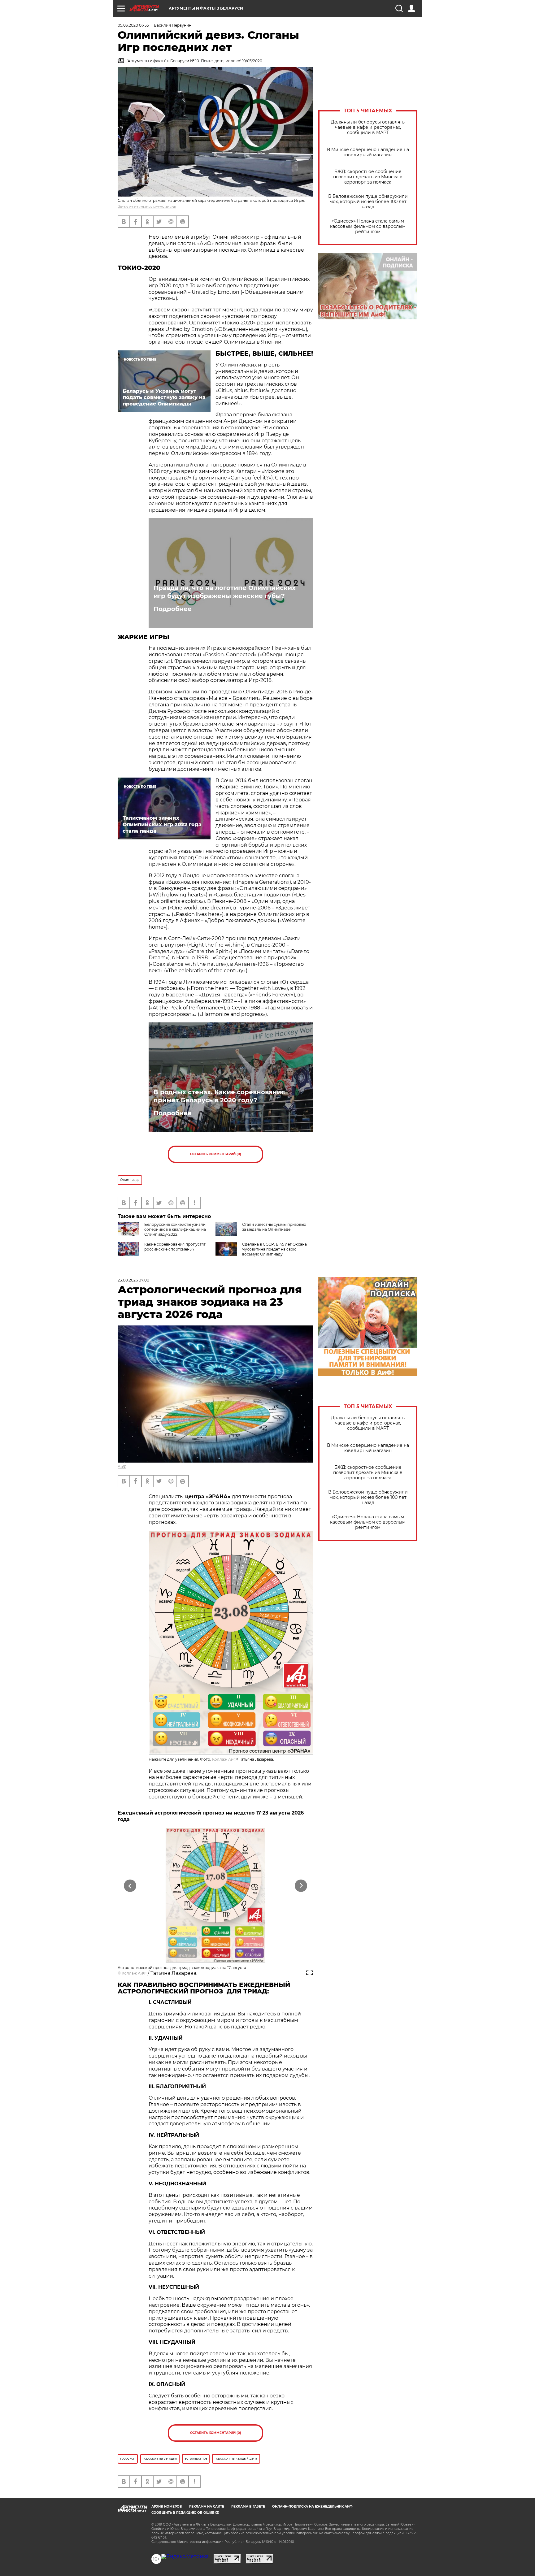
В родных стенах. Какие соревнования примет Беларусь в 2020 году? (219, 1096)
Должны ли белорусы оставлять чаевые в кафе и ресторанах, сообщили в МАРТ (368, 127)
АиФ (122, 1466)
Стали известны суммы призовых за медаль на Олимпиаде (274, 1227)
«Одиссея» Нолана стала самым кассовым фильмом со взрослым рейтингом (368, 226)
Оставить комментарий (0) (216, 1154)
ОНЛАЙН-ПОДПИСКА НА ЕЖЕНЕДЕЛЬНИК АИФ (312, 2507)
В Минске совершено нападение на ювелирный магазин (368, 152)
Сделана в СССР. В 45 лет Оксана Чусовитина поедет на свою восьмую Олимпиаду (274, 1249)
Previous (130, 1886)
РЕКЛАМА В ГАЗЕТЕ (248, 2507)
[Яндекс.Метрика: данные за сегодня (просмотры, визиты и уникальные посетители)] (185, 2556)
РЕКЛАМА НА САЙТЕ (207, 2507)
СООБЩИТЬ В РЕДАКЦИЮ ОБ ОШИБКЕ (185, 2513)
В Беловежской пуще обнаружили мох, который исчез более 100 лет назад (368, 202)
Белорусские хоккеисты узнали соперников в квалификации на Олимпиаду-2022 (175, 1229)
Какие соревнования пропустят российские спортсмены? (175, 1247)
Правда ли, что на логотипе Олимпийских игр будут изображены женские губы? (225, 592)
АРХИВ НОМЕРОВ (167, 2507)
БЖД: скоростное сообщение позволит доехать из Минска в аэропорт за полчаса (368, 177)
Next (301, 1886)
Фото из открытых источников (147, 207)
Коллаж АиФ (224, 1759)
